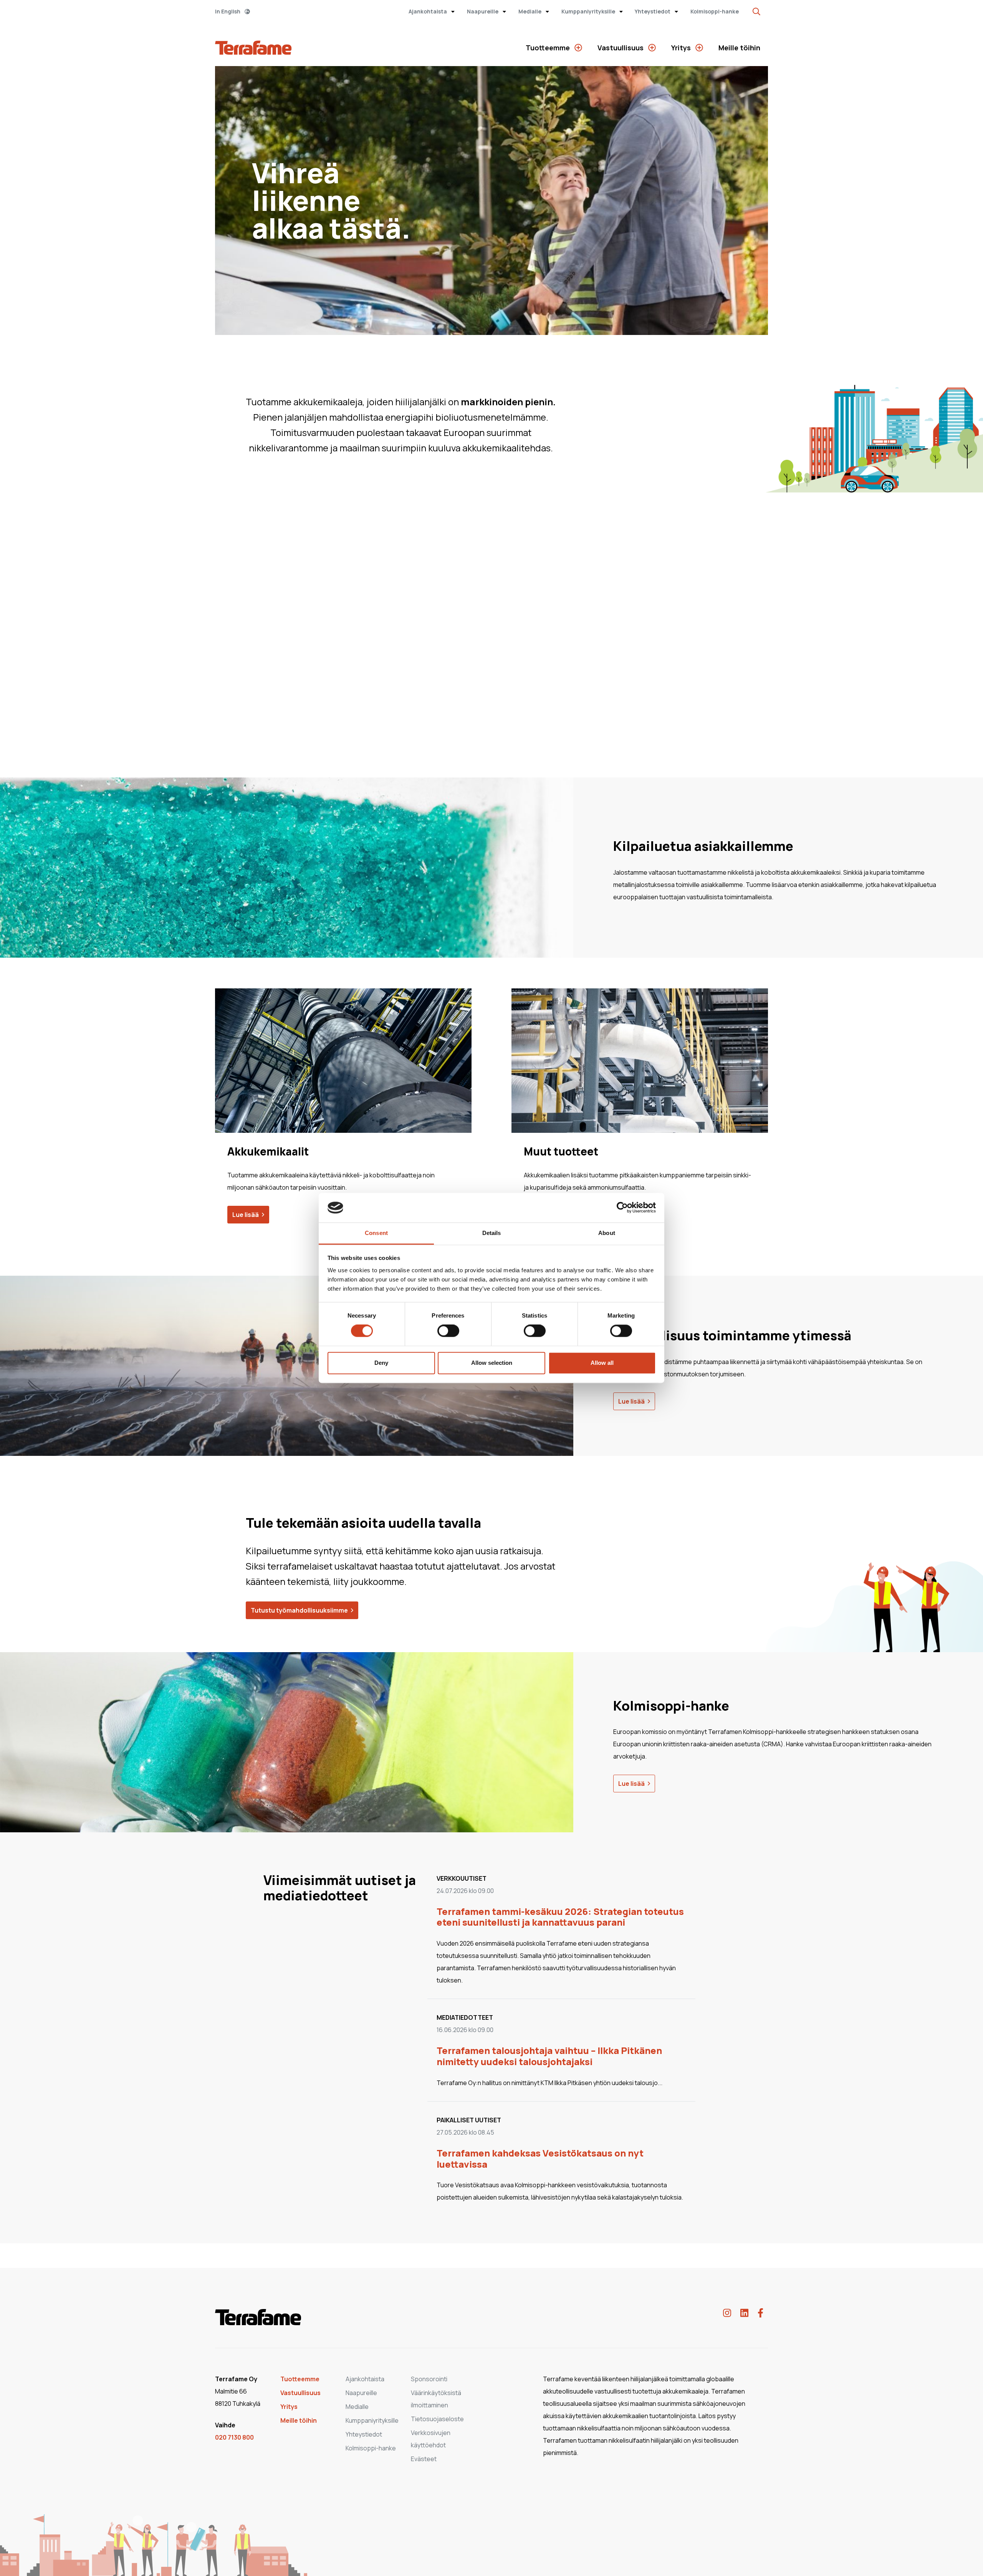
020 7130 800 (234, 2437)
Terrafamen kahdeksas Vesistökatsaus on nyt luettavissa (540, 2158)
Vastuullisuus (621, 48)
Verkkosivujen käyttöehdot (431, 2439)
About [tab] (607, 1233)
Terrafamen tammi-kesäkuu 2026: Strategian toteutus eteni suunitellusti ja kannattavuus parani (560, 1917)
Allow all (602, 1363)
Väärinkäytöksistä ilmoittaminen (436, 2399)
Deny (381, 1363)
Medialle (530, 11)
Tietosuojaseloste (437, 2419)
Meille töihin (739, 48)
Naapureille (483, 11)
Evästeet (424, 2459)
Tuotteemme (549, 48)
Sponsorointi (429, 2379)
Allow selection (492, 1363)
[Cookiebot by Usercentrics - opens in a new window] (622, 1208)
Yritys (682, 48)
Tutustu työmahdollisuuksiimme (299, 1610)
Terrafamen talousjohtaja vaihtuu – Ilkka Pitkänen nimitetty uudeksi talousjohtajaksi (549, 2056)
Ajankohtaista (428, 11)
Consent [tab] (376, 1233)
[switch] (448, 1331)
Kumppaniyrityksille (589, 11)
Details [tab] (492, 1233)
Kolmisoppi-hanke (715, 11)
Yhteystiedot (653, 11)
